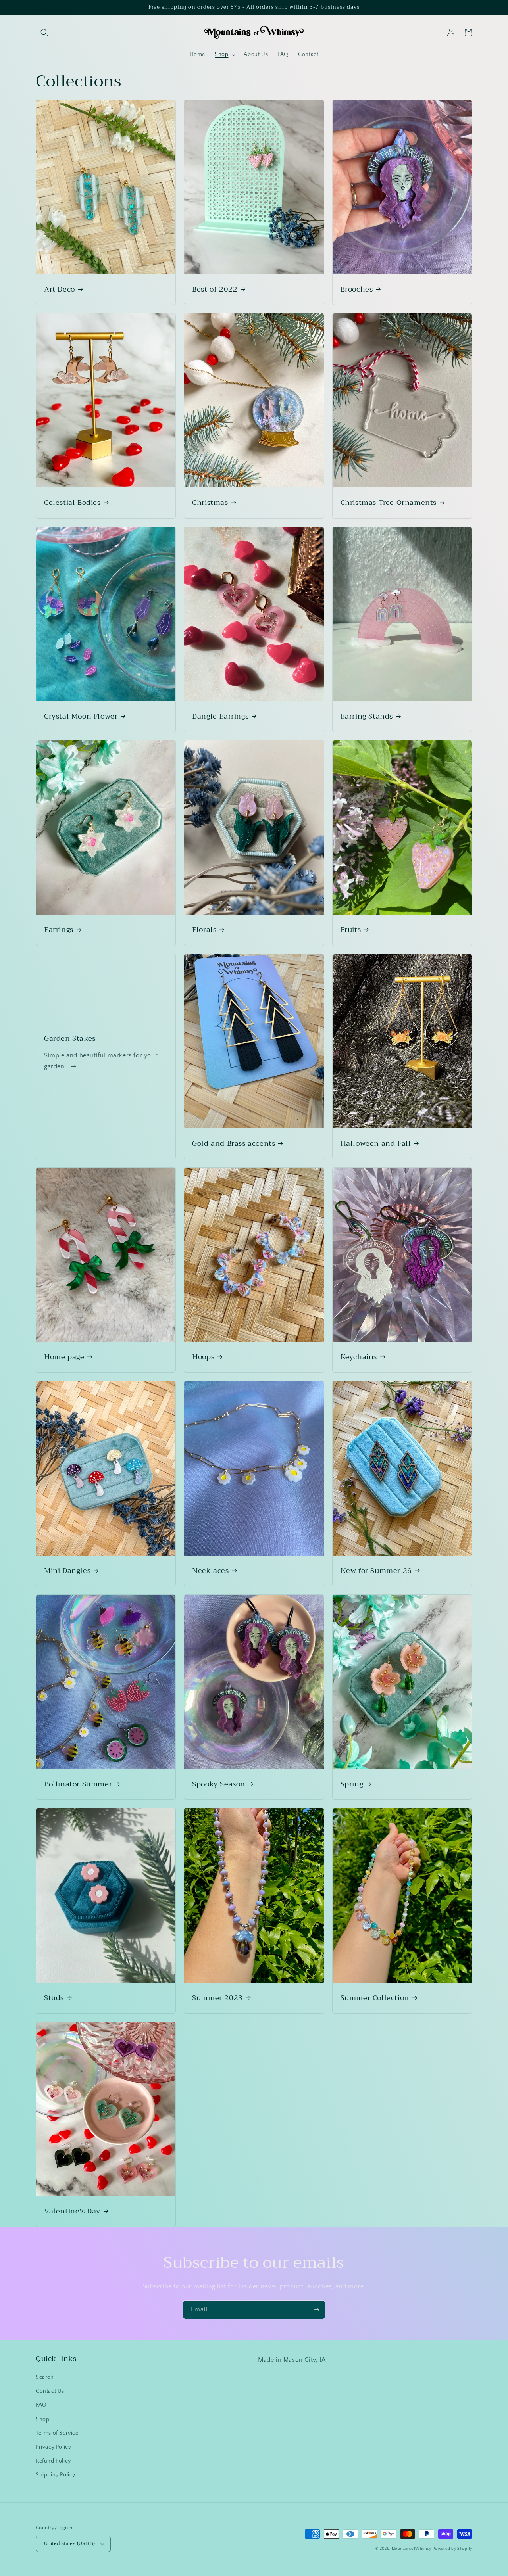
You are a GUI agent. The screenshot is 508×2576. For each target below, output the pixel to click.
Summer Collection (375, 1998)
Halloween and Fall (376, 1144)
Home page (64, 1357)
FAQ (41, 2405)
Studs (54, 1998)
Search (45, 2377)
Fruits (351, 930)
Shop (42, 2419)
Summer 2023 (217, 1998)
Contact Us (50, 2391)
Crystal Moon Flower (81, 716)
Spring (352, 1784)
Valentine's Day (72, 2211)
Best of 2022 (215, 289)
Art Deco (60, 289)
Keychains (359, 1357)
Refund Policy (53, 2461)
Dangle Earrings (220, 716)
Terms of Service (57, 2433)
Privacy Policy (53, 2447)
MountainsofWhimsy (412, 2549)
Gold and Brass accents (234, 1144)
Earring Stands (367, 716)
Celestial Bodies (72, 503)
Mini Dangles (67, 1571)
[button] (44, 33)
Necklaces (210, 1571)
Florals (204, 930)
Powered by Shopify (452, 2549)
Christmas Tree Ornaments (389, 503)
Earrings (59, 930)
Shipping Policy (56, 2475)
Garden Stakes (70, 1039)
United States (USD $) (69, 2543)
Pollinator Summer (78, 1784)
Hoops (203, 1357)
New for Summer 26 (376, 1571)
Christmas (210, 503)
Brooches (357, 289)
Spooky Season (219, 1784)
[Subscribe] (316, 2310)
